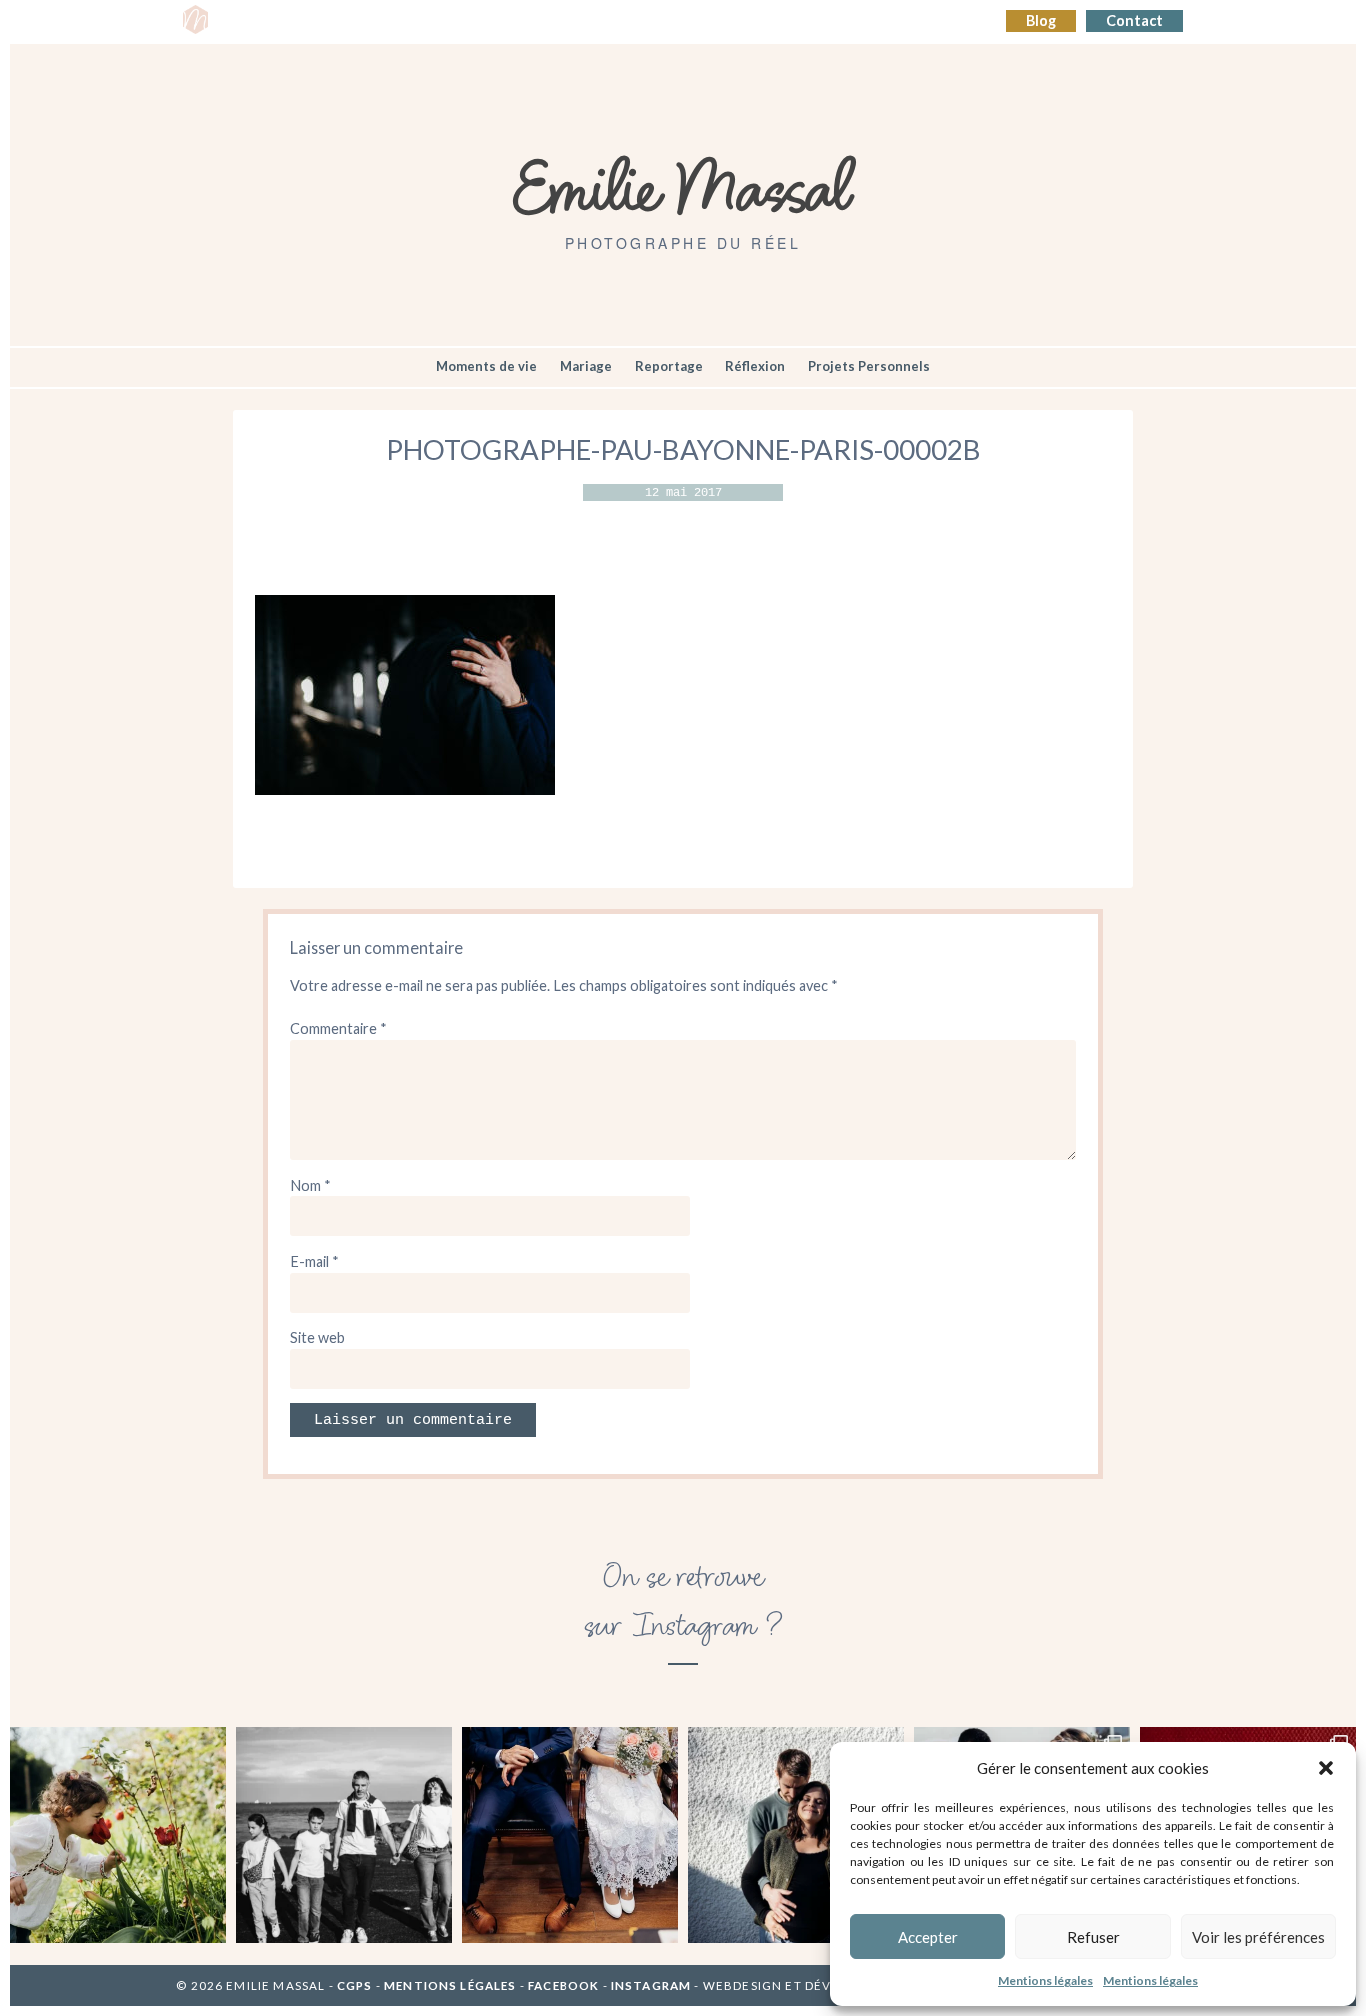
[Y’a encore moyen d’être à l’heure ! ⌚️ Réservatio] (570, 1835)
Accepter (928, 1937)
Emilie (249, 21)
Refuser (1093, 1937)
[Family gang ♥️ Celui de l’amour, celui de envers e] (344, 1835)
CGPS (356, 1985)
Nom (310, 1185)
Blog (1041, 20)
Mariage (586, 366)
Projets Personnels (869, 366)
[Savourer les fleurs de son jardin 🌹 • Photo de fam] (118, 1835)
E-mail (314, 1261)
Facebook (563, 1985)
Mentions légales (1045, 1980)
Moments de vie (486, 366)
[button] (1326, 1768)
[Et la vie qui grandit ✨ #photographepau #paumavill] (796, 1835)
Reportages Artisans (440, 21)
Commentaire (338, 1028)
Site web (317, 1337)
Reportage (669, 366)
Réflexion (755, 366)
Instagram (651, 1985)
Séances (320, 21)
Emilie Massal (683, 185)
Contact (1134, 20)
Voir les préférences (1258, 1937)
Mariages (564, 21)
